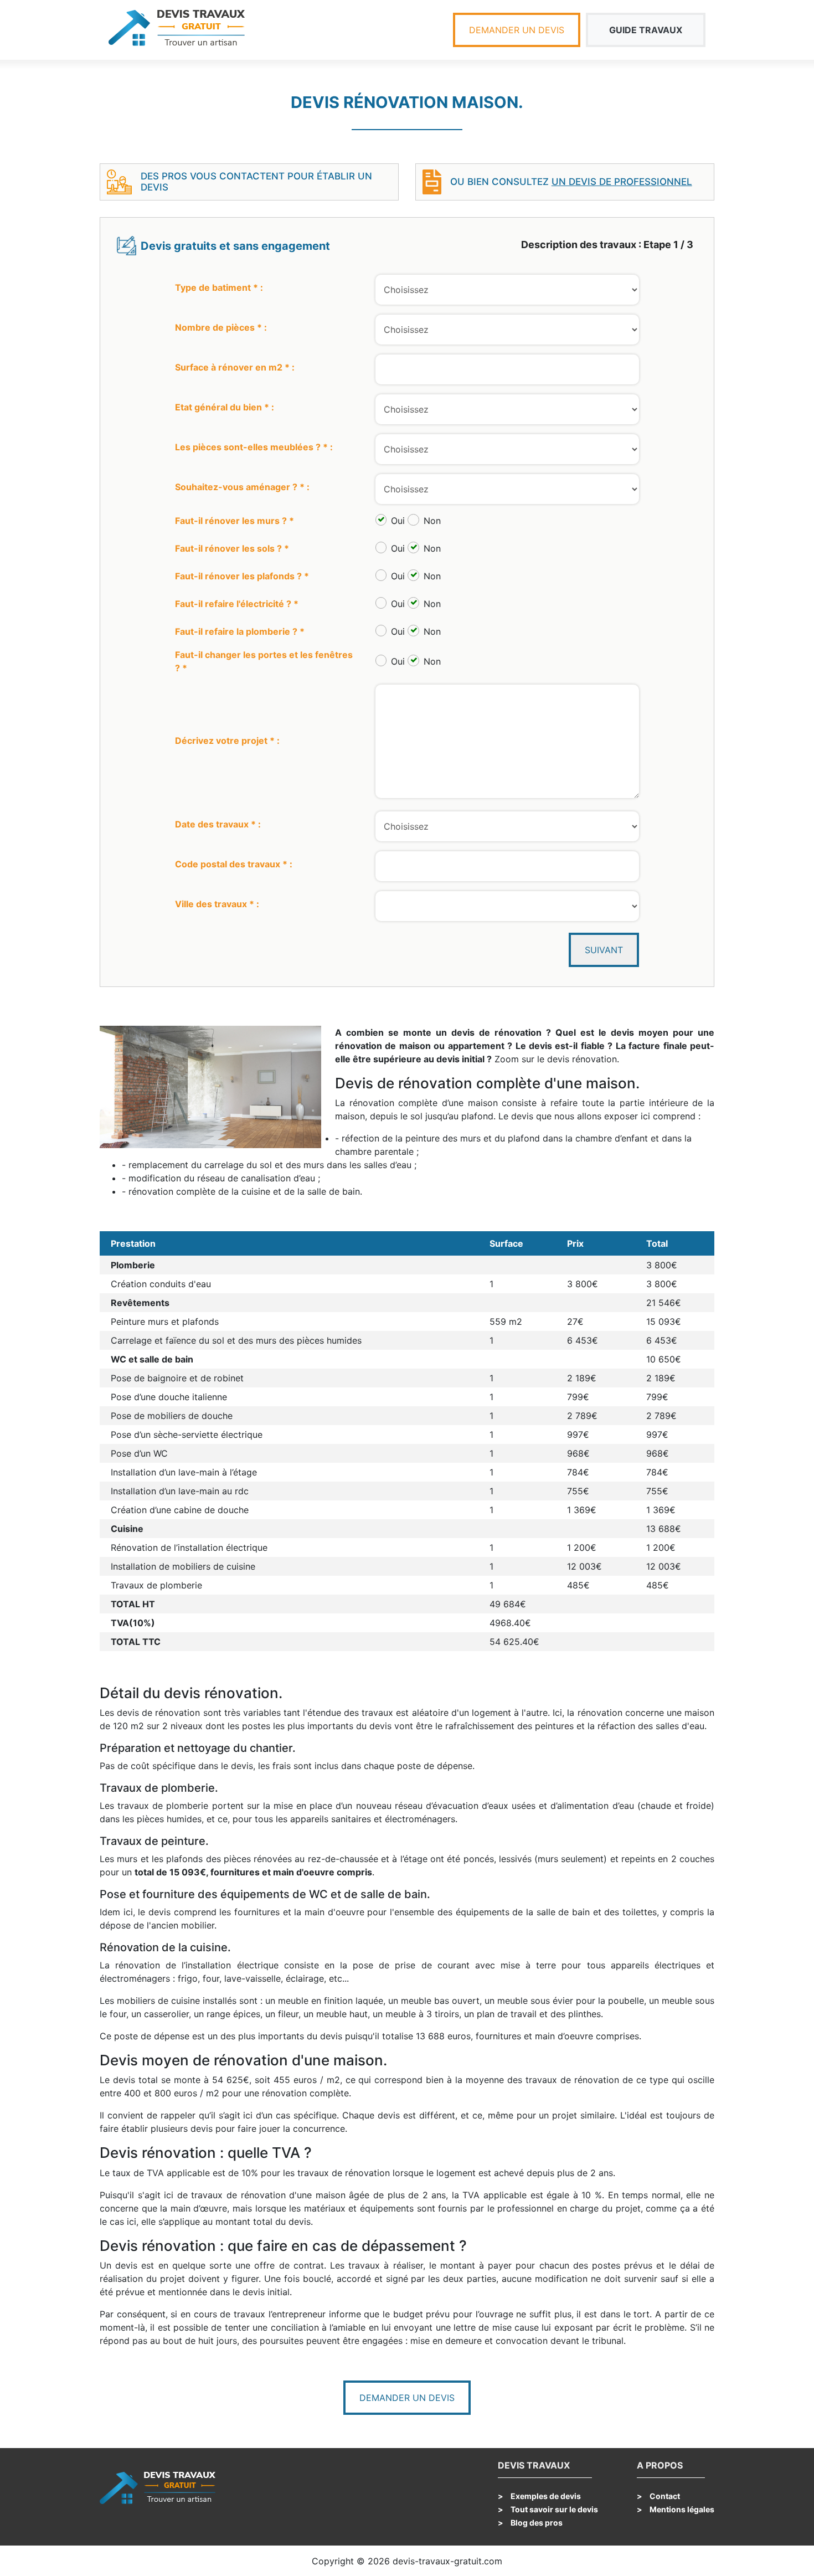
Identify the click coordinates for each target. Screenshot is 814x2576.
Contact (664, 2496)
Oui (398, 521)
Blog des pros (536, 2523)
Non (432, 521)
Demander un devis (517, 30)
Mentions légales (681, 2509)
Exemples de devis (545, 2496)
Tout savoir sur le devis (553, 2509)
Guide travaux (646, 30)
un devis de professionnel (622, 182)
